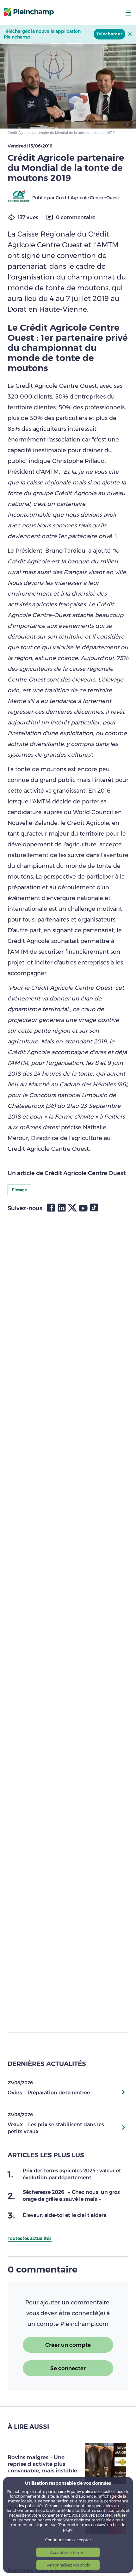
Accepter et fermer (68, 2552)
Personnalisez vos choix (68, 2565)
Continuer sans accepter (68, 2540)
